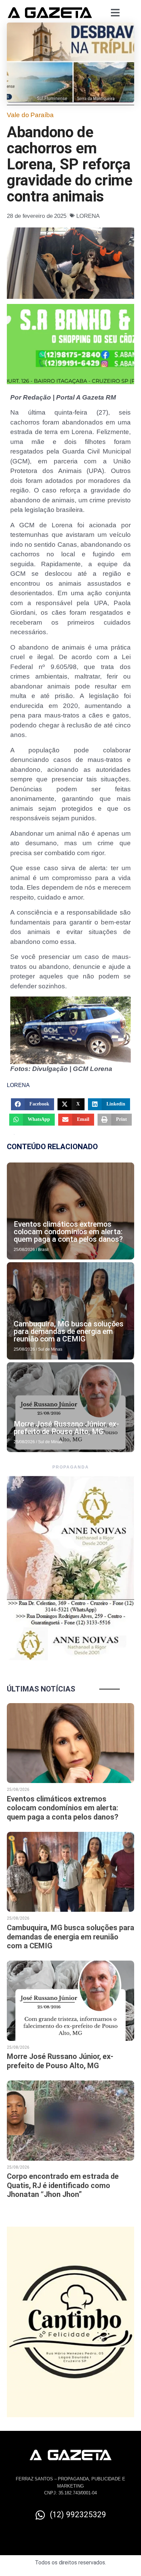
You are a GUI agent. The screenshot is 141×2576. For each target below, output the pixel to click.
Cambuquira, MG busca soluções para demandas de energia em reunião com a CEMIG (69, 1331)
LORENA (88, 216)
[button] (33, 1104)
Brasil (43, 1250)
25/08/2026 (24, 1250)
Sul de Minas (50, 1349)
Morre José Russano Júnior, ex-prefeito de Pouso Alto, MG (66, 1428)
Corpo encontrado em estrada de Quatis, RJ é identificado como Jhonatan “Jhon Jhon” (63, 2185)
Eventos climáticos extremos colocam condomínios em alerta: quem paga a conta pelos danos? (68, 1232)
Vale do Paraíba (30, 115)
